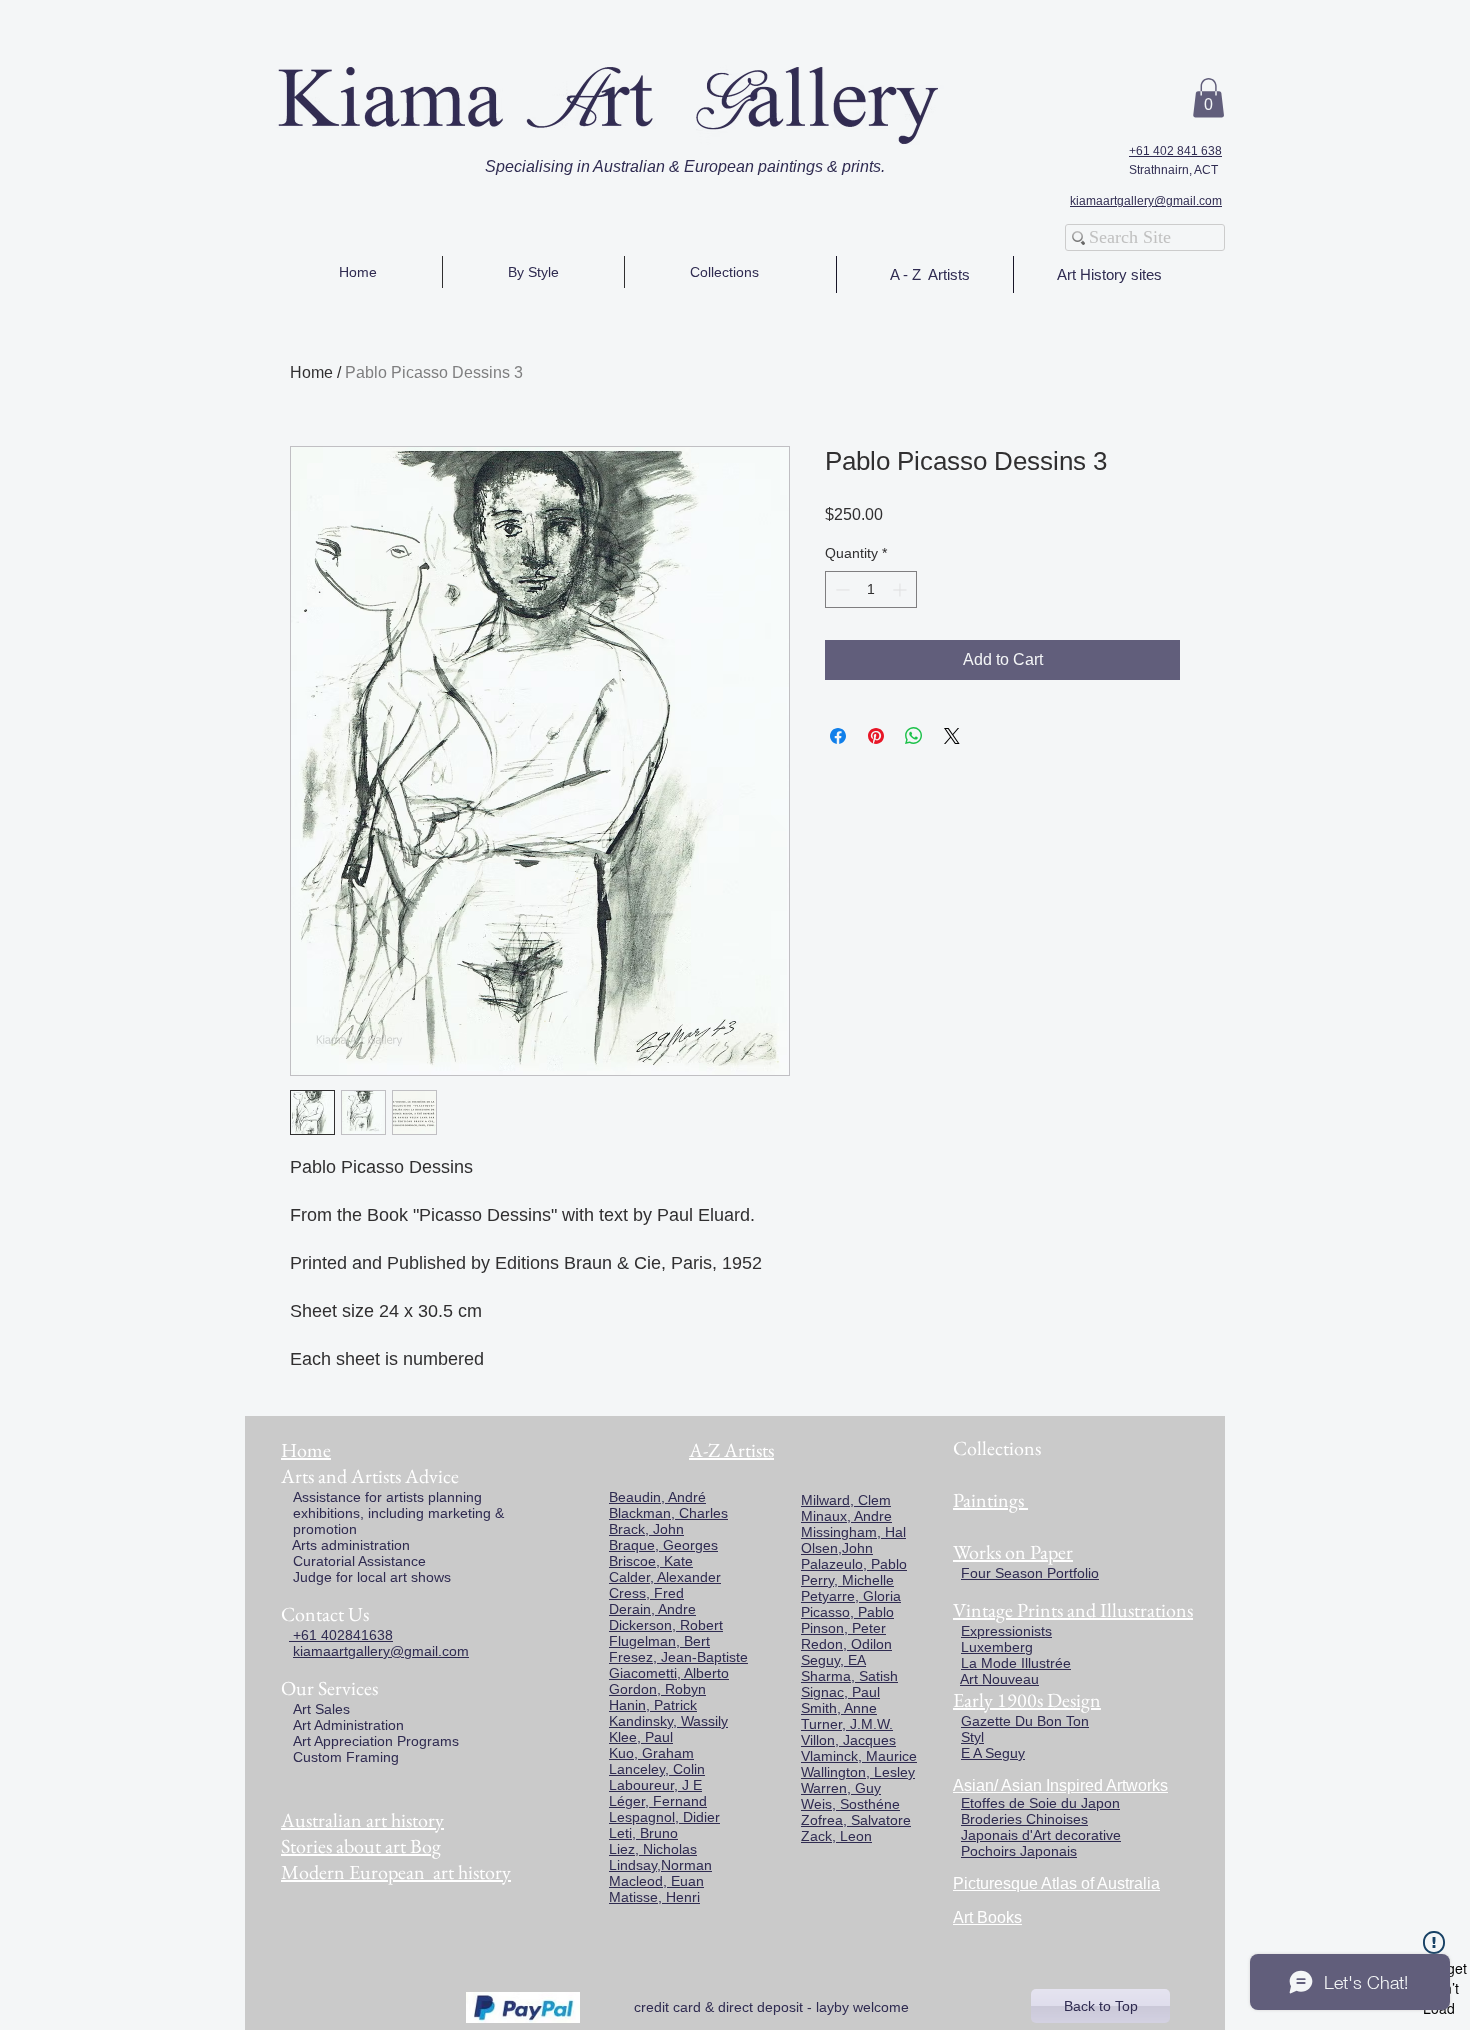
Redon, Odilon (846, 1644)
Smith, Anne (839, 1708)
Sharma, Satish (849, 1676)
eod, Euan (671, 1881)
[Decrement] (840, 589)
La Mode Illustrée (1016, 1663)
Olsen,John (837, 1548)
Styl (972, 1737)
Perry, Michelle (847, 1580)
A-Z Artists (731, 1450)
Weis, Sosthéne (850, 1804)
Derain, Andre (652, 1609)
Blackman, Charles (668, 1513)
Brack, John (646, 1529)
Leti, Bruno (643, 1833)
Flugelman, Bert (659, 1641)
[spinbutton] (871, 589)
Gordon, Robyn (657, 1689)
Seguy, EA (833, 1660)
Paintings (988, 1500)
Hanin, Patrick (653, 1705)
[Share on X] (952, 736)
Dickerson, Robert (666, 1625)
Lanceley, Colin (657, 1769)
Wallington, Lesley (858, 1772)
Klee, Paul (641, 1737)
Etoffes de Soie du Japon (1040, 1803)
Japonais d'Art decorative (1041, 1835)
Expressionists (1006, 1631)
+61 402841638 (341, 1635)
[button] (1208, 97)
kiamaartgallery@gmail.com (1146, 201)
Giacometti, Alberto (669, 1673)
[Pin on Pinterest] (876, 736)
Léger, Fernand (658, 1801)
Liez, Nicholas (653, 1849)
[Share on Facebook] (838, 736)
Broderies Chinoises (1024, 1819)
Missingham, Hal (853, 1532)
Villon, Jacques (848, 1740)
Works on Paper (1013, 1552)
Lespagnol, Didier (664, 1817)
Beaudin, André (657, 1497)
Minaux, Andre (846, 1516)
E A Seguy (993, 1753)
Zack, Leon (836, 1836)
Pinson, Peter (843, 1628)
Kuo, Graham (651, 1753)
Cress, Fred (646, 1593)
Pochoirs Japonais (1019, 1851)
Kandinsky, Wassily (668, 1721)
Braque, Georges (663, 1545)
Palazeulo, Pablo (854, 1564)
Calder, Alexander (665, 1577)
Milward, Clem (846, 1500)
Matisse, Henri (654, 1897)
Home (311, 372)
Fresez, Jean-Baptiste (678, 1657)
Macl (624, 1881)
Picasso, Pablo (847, 1612)
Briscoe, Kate (651, 1561)
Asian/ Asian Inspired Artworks (1060, 1785)
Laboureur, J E (655, 1785)
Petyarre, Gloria (851, 1596)
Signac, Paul (840, 1692)
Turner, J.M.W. (847, 1724)
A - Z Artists (930, 274)
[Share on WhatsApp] (914, 736)
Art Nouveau (999, 1679)
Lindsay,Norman (660, 1865)
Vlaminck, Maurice (859, 1756)
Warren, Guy (841, 1788)
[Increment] (901, 589)
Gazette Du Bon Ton (1025, 1721)
